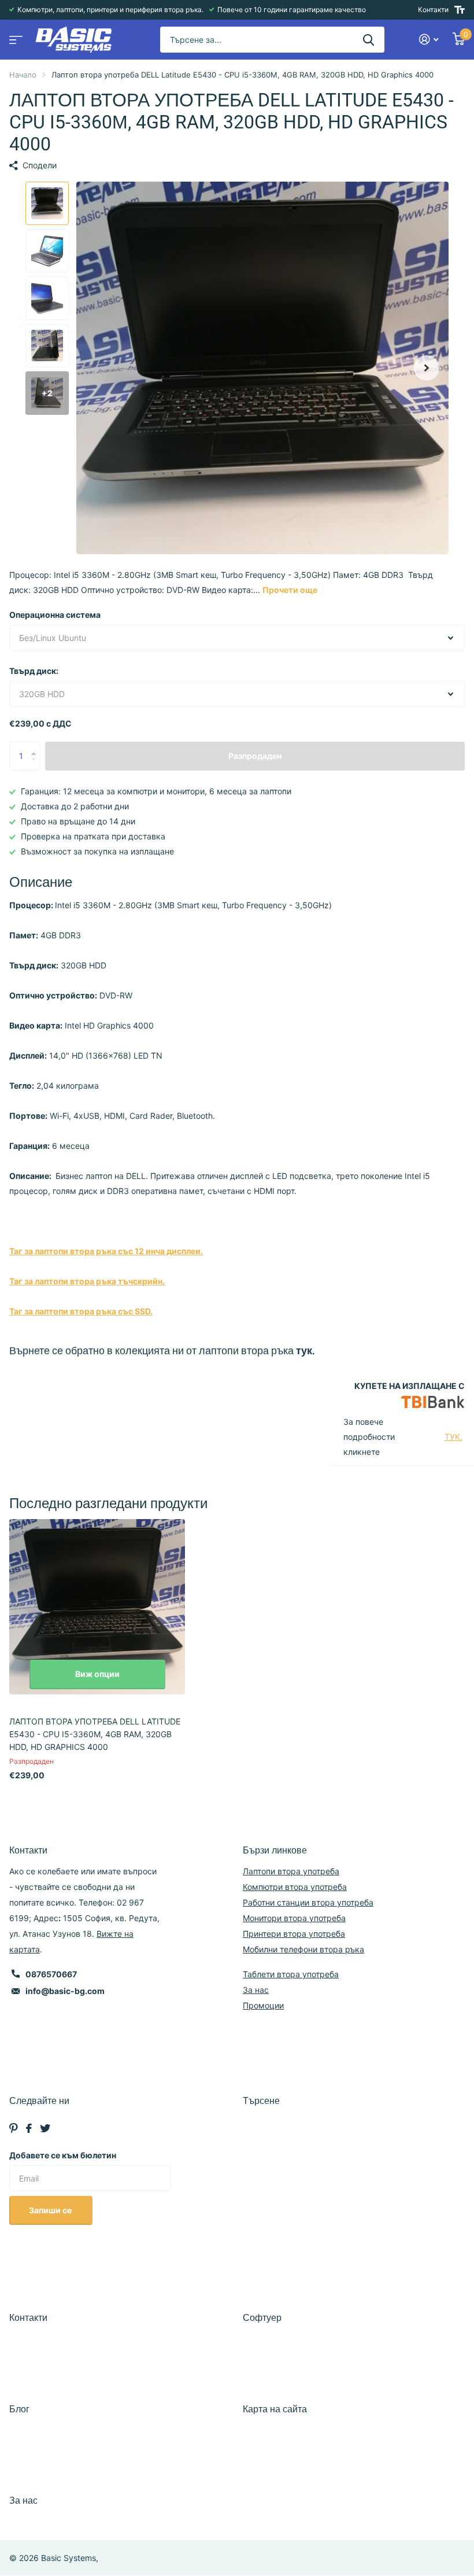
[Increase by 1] (36, 746)
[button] (427, 368)
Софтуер (262, 2318)
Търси (369, 40)
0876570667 (51, 1974)
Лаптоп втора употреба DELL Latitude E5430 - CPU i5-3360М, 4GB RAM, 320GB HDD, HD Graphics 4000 (95, 1734)
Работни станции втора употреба (308, 1902)
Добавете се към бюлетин (63, 2155)
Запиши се (51, 2210)
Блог (19, 2409)
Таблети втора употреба (291, 1974)
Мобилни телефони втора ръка (303, 1949)
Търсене (261, 2101)
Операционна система (55, 615)
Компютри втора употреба (295, 1887)
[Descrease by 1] (36, 766)
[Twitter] (45, 2128)
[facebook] (29, 2128)
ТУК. (453, 1437)
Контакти (433, 10)
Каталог (14, 36)
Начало (23, 75)
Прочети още (290, 590)
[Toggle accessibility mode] (460, 10)
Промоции (263, 2005)
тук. (305, 1350)
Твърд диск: (34, 671)
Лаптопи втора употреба (291, 1871)
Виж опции (97, 1674)
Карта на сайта (275, 2409)
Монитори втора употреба (294, 1918)
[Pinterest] (14, 2128)
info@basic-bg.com (65, 1991)
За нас (256, 1990)
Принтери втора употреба (294, 1934)
